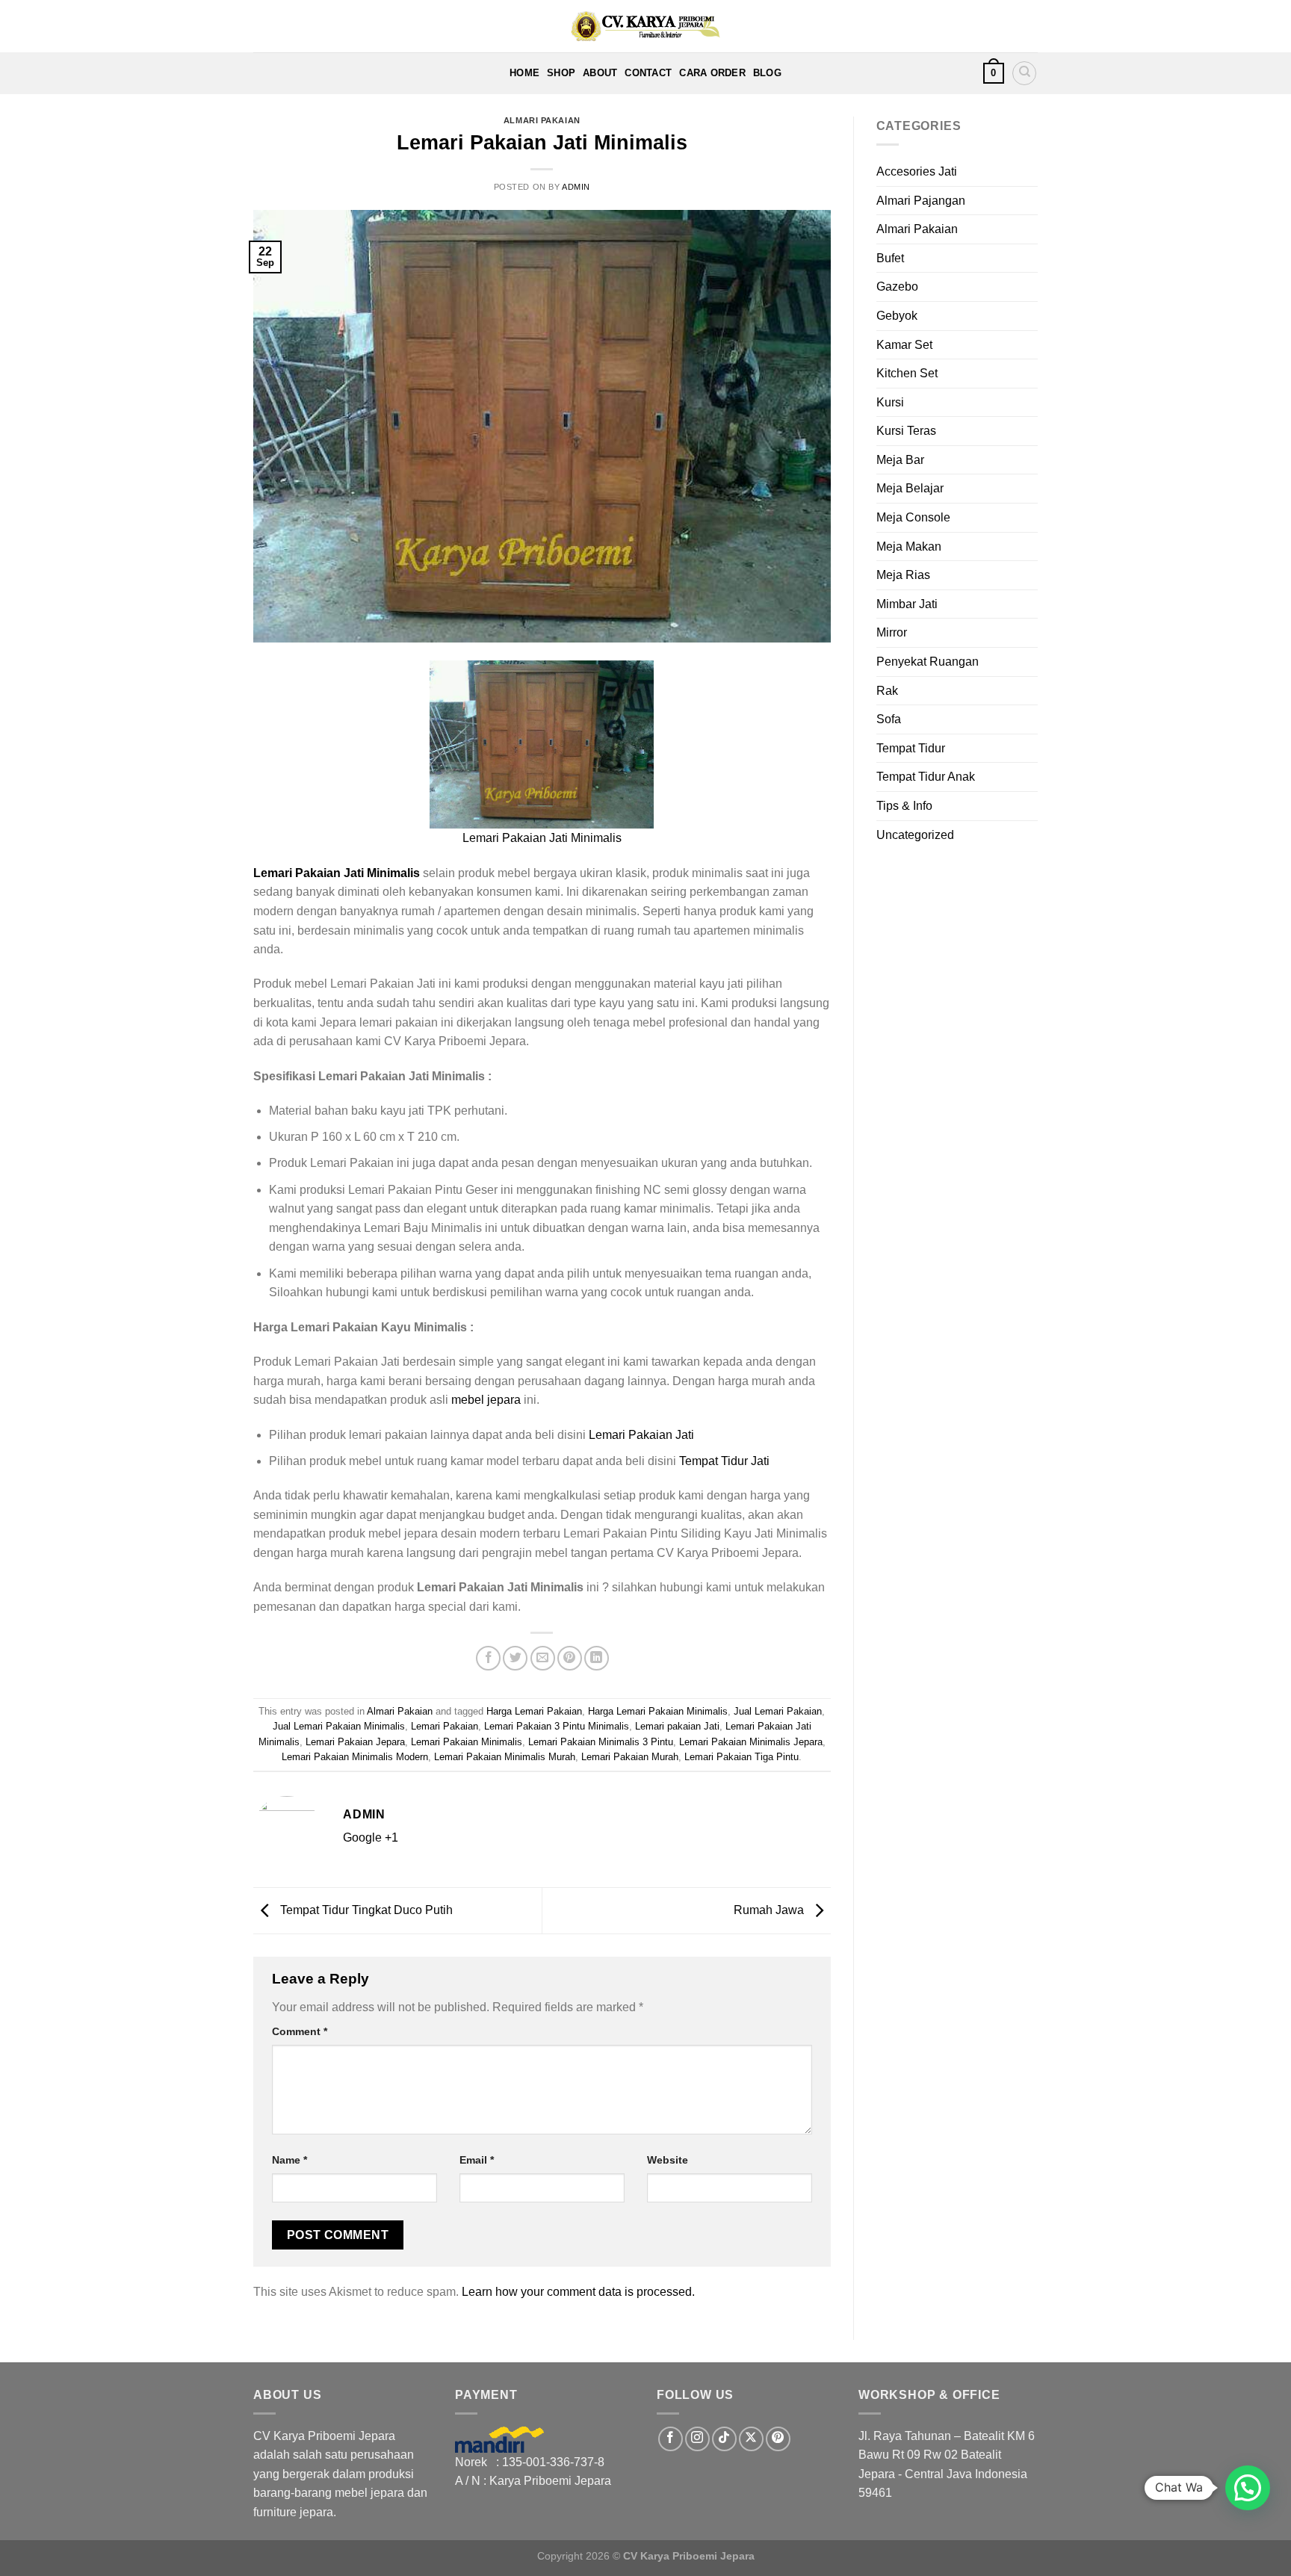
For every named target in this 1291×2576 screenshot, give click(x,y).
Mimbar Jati (907, 604)
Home (524, 73)
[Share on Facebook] (488, 1658)
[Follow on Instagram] (697, 2439)
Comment (300, 2031)
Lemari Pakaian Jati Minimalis (542, 838)
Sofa (889, 719)
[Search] (1024, 73)
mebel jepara (486, 1400)
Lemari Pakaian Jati (641, 1435)
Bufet (890, 258)
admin (576, 187)
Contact (648, 73)
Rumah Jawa (770, 1910)
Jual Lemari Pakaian (778, 1711)
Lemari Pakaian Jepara (355, 1742)
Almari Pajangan (921, 201)
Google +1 (371, 1837)
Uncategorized (915, 835)
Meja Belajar (910, 488)
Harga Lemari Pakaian (534, 1711)
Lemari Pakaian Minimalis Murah (505, 1757)
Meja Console (913, 517)
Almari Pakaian (542, 120)
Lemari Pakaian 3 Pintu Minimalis (557, 1726)
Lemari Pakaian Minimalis (467, 1742)
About (600, 73)
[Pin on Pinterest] (570, 1658)
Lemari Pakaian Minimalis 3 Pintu (601, 1742)
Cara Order (712, 73)
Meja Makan (909, 547)
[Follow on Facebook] (671, 2439)
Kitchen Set (907, 373)
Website (668, 2160)
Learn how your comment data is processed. (578, 2292)
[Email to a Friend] (543, 1658)
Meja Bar (900, 460)
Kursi (890, 402)
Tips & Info (904, 806)
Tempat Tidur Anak (926, 777)
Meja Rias (903, 575)
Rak (887, 691)
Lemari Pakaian (445, 1726)
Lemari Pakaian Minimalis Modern (355, 1757)
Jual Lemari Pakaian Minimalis (339, 1726)
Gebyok (897, 316)
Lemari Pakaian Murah (630, 1757)
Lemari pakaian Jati (677, 1726)
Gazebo (897, 287)
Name (290, 2160)
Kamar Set (904, 345)
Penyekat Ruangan (928, 662)
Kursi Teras (906, 431)
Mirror (892, 632)
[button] (1248, 2488)
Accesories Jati (917, 171)
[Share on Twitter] (515, 1658)
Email (477, 2160)
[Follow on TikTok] (724, 2439)
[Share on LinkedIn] (597, 1658)
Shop (561, 73)
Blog (767, 73)
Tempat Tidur (911, 748)
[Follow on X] (751, 2439)
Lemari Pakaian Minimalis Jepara (751, 1742)
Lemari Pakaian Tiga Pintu (742, 1757)
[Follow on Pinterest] (778, 2439)
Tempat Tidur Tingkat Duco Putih (365, 1910)
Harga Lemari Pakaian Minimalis (658, 1711)
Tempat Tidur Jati (724, 1461)
